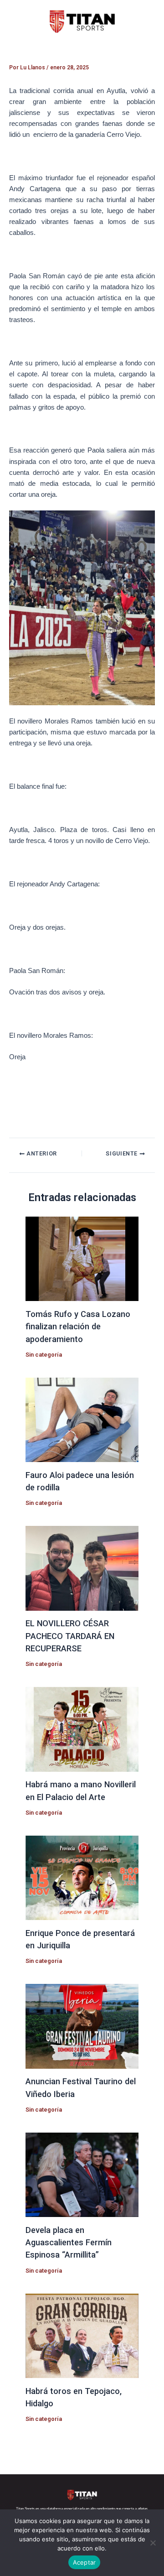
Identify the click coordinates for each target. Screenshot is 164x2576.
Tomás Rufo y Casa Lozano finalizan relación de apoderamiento (78, 1327)
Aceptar (85, 2562)
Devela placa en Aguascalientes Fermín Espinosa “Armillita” (69, 2243)
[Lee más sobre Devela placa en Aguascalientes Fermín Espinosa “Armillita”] (82, 2174)
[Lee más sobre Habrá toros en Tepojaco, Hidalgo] (82, 2335)
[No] (153, 2543)
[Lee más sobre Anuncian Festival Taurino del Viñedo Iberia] (82, 2026)
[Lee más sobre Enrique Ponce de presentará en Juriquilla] (82, 1877)
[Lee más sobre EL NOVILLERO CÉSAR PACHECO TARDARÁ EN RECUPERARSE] (82, 1568)
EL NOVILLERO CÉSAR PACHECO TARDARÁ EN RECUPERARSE (70, 1636)
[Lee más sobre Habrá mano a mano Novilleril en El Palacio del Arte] (82, 1729)
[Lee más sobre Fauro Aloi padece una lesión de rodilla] (82, 1419)
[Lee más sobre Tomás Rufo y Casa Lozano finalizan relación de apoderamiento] (82, 1259)
